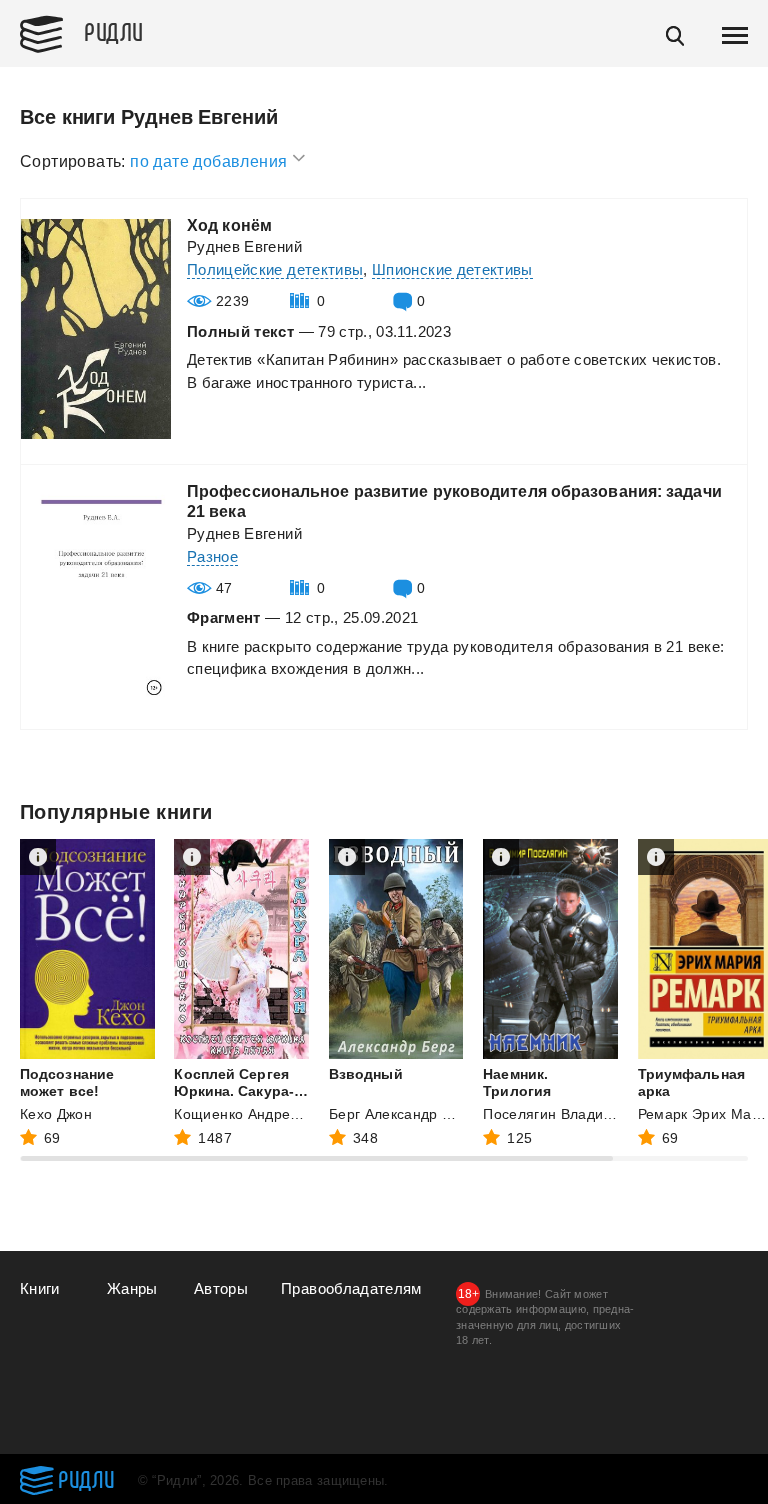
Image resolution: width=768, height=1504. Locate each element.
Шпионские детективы (452, 269)
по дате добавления (211, 161)
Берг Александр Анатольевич (429, 1114)
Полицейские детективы (275, 269)
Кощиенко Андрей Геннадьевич (282, 1114)
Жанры (132, 1288)
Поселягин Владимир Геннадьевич (603, 1114)
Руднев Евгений (244, 246)
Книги (40, 1288)
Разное (212, 556)
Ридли (114, 31)
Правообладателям (351, 1288)
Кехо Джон (56, 1114)
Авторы (221, 1288)
